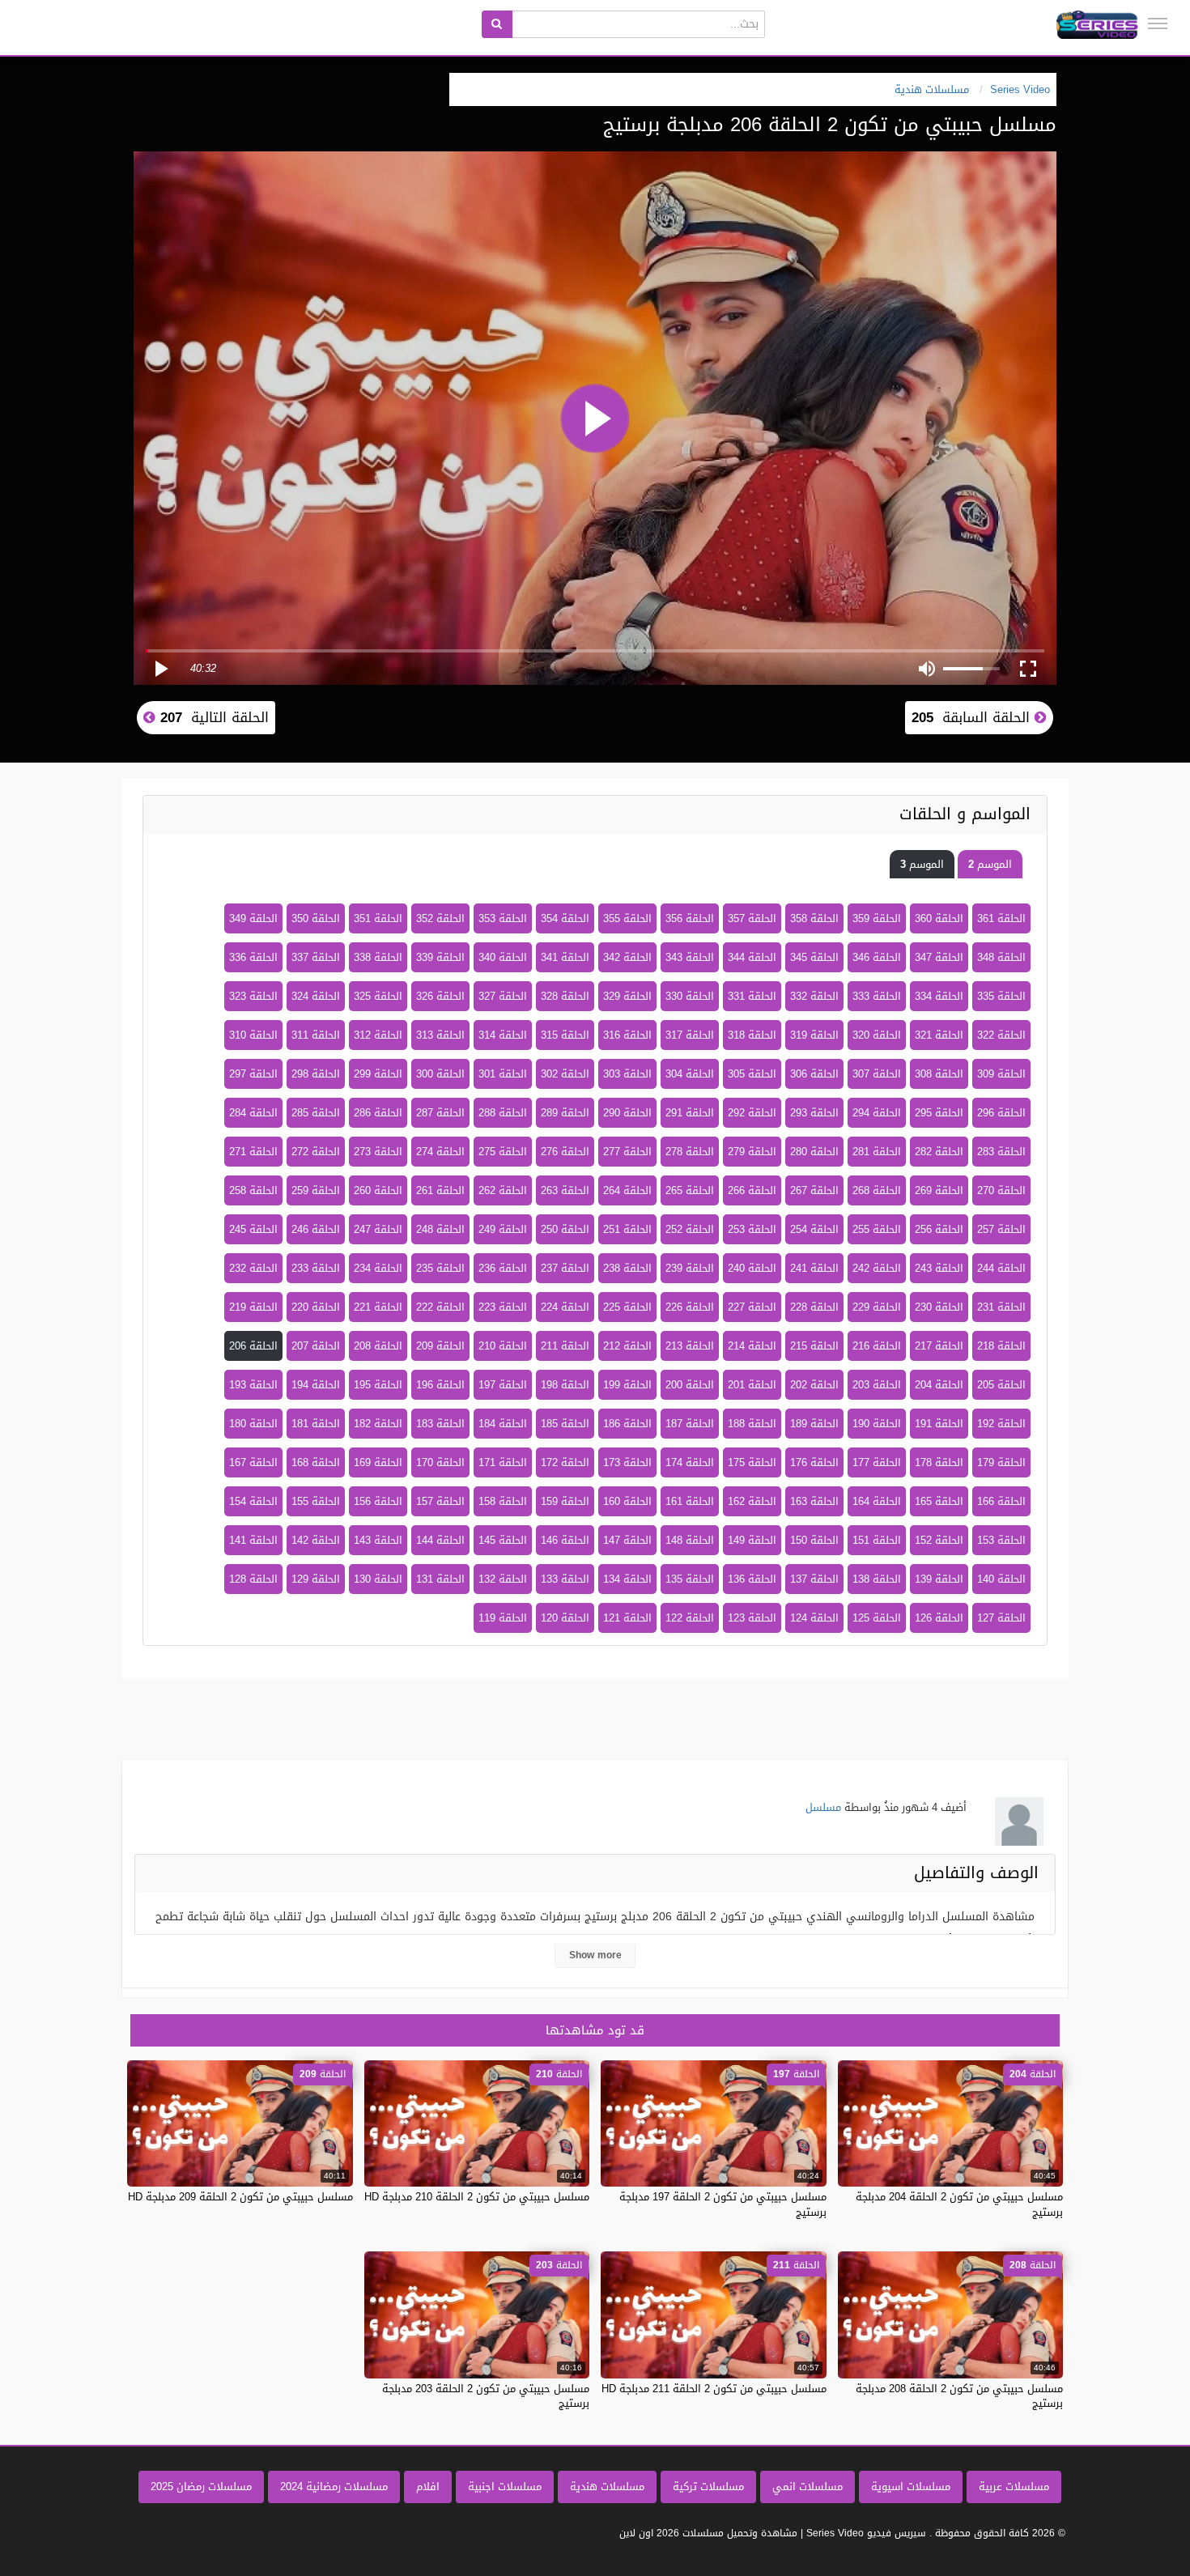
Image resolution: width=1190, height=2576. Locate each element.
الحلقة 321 (939, 1035)
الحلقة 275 (503, 1152)
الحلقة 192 (1001, 1424)
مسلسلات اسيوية (911, 2487)
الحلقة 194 (316, 1385)
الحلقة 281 (877, 1152)
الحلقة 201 (752, 1385)
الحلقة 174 (690, 1462)
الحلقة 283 (1001, 1152)
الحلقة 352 (440, 918)
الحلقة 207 (316, 1346)
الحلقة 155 (316, 1501)
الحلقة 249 (503, 1229)
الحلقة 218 (1001, 1346)
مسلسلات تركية (708, 2487)
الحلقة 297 (253, 1074)
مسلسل (823, 1807)
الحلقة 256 (939, 1229)
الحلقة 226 (690, 1307)
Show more (595, 1955)
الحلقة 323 (253, 996)
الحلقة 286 (378, 1113)
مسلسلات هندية (607, 2487)
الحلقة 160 (627, 1501)
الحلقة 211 (565, 1346)
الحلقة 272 (316, 1152)
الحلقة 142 (316, 1540)
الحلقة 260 (378, 1190)
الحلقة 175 (752, 1462)
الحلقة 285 (316, 1113)
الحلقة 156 (378, 1501)
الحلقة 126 (939, 1618)
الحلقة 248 (440, 1229)
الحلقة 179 (1001, 1462)
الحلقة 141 (253, 1540)
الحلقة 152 (939, 1540)
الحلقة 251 (627, 1229)
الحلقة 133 (565, 1579)
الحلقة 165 (939, 1501)
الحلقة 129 (316, 1579)
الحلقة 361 (1001, 918)
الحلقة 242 (877, 1268)
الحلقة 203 (877, 1385)
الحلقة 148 (690, 1540)
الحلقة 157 (440, 1501)
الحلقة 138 (877, 1579)
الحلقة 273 (378, 1152)
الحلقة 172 (565, 1462)
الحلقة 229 (877, 1307)
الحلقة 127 (1001, 1618)
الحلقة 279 (752, 1152)
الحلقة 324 (316, 996)
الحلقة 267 (814, 1190)
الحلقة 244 (1001, 1268)
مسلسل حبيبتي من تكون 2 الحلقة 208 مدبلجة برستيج (959, 2396)
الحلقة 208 (378, 1346)
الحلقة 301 (503, 1074)
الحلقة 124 (814, 1618)
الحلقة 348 (1001, 957)
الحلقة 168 (316, 1462)
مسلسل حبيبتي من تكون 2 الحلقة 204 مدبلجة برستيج (959, 2204)
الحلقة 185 (565, 1424)
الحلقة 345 (814, 957)
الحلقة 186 (627, 1424)
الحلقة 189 (814, 1424)
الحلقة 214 (752, 1346)
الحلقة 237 (565, 1268)
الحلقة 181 (316, 1424)
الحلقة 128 (253, 1579)
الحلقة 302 (565, 1074)
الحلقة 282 (939, 1152)
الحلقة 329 (627, 996)
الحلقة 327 (503, 996)
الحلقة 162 (752, 1501)
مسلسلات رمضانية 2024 (334, 2487)
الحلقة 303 (627, 1074)
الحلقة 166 (1001, 1501)
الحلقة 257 (1001, 1229)
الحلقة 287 (440, 1113)
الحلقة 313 (440, 1035)
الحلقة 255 (877, 1229)
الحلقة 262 (503, 1190)
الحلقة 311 (316, 1035)
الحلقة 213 (690, 1346)
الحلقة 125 (877, 1618)
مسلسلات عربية (1014, 2487)
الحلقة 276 (565, 1152)
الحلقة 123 (752, 1618)
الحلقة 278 (690, 1152)
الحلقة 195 (378, 1385)
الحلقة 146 (565, 1540)
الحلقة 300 (440, 1074)
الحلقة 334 (939, 996)
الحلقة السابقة (973, 717)
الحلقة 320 (877, 1035)
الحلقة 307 (877, 1074)
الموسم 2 (990, 864)
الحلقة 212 (627, 1346)
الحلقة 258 (253, 1190)
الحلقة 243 (939, 1268)
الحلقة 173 (627, 1462)
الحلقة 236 (503, 1268)
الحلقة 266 (752, 1190)
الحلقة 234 (378, 1268)
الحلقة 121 (627, 1618)
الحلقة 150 (814, 1540)
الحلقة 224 (565, 1307)
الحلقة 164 (877, 1501)
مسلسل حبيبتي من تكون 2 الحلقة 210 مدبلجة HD (477, 2197)
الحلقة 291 (690, 1113)
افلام (428, 2487)
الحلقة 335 (1001, 996)
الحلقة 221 (378, 1307)
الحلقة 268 (877, 1190)
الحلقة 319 (814, 1035)
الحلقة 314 (503, 1035)
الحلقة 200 (690, 1385)
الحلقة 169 (378, 1462)
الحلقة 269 (939, 1190)
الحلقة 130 (378, 1579)
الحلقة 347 (939, 957)
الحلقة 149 (752, 1540)
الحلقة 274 (440, 1152)
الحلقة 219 (253, 1307)
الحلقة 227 (752, 1307)
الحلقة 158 (503, 1501)
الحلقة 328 (565, 996)
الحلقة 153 (1001, 1540)
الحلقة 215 (814, 1346)
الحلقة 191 (939, 1424)
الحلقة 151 (877, 1540)
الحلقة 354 (565, 918)
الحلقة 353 (503, 918)
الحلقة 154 (253, 1501)
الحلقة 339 (440, 957)
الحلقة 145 (503, 1540)
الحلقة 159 (565, 1501)
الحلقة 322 (1001, 1035)
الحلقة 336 (253, 957)
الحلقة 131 (440, 1579)
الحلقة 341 (565, 957)
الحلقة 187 (690, 1424)
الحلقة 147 (627, 1540)
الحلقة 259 (316, 1190)
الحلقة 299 (378, 1074)
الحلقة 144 (440, 1540)
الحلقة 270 (1001, 1190)
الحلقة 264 (627, 1190)
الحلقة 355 (627, 918)
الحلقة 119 (503, 1618)
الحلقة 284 (253, 1113)
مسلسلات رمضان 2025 (201, 2487)
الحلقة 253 (752, 1229)
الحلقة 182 (378, 1424)
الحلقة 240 (752, 1268)
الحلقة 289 (565, 1113)
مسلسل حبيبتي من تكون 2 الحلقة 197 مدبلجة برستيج (723, 2204)
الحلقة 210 (503, 1346)
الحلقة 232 (253, 1268)
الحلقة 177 (877, 1462)
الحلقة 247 (378, 1229)
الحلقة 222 (440, 1307)
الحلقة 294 (877, 1113)
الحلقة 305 (752, 1074)
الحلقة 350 (316, 918)
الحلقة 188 (752, 1424)
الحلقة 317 (690, 1035)
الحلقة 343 (690, 957)
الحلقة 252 (690, 1229)
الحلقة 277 (627, 1152)
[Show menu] (1158, 23)
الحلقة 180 (253, 1424)
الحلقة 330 (690, 996)
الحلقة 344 (752, 957)
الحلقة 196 (440, 1385)
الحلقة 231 (1001, 1307)
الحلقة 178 (939, 1462)
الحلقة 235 (440, 1268)
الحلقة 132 (503, 1579)
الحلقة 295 (939, 1113)
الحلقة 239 (690, 1268)
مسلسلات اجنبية (505, 2487)
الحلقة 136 (752, 1579)
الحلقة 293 (814, 1113)
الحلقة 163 (814, 1501)
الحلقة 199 (627, 1385)
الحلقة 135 (690, 1579)
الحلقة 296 (1001, 1113)
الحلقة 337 (316, 957)
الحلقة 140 (1001, 1579)
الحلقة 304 (690, 1074)
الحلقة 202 (814, 1385)
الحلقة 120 (565, 1618)
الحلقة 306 (814, 1074)
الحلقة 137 (814, 1579)
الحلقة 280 (814, 1152)
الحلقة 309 (1001, 1074)
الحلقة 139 (939, 1579)
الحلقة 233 (316, 1268)
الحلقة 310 (253, 1035)
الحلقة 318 (752, 1035)
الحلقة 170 (440, 1462)
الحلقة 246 (316, 1229)
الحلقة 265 (690, 1190)
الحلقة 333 (877, 996)
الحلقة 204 (939, 1385)
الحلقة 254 (814, 1229)
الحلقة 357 (752, 918)
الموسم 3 (922, 864)
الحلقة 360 (939, 918)
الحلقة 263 (565, 1190)
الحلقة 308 (939, 1074)
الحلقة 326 (440, 996)
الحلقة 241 (814, 1268)
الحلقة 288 (503, 1113)
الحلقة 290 (627, 1113)
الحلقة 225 (627, 1307)
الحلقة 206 (253, 1346)
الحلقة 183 (440, 1424)
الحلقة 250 (565, 1229)
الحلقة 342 (627, 957)
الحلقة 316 (627, 1035)
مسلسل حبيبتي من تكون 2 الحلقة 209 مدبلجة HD (240, 2197)
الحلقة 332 (814, 996)
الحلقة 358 (814, 918)
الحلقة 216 (877, 1346)
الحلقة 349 (253, 918)
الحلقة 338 (378, 957)
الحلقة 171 (503, 1462)
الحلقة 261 (440, 1190)
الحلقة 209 (440, 1346)
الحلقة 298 (316, 1074)
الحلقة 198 (565, 1385)
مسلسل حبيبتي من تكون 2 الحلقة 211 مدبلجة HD (714, 2389)
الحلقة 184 (503, 1424)
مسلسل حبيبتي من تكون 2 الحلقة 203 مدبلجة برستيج (486, 2396)
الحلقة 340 (503, 957)
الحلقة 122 (690, 1618)
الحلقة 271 (253, 1152)
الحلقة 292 (752, 1113)
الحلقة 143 (378, 1540)
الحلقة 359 (877, 918)
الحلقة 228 (814, 1307)
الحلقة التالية (212, 717)
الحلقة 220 (316, 1307)
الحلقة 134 (627, 1579)
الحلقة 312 (378, 1035)
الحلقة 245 (253, 1229)
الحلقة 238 (627, 1268)
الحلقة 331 (752, 996)
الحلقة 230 (939, 1307)
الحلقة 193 (253, 1385)
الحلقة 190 (877, 1424)
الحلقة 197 (503, 1385)
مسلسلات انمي (807, 2487)
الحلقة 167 (253, 1462)
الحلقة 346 (877, 957)
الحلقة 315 (565, 1035)
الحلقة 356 (690, 918)
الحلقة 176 (814, 1462)
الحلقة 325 (378, 996)
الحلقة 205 (1001, 1385)
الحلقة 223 (503, 1307)
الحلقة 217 (939, 1346)
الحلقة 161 (690, 1501)
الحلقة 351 (378, 918)
